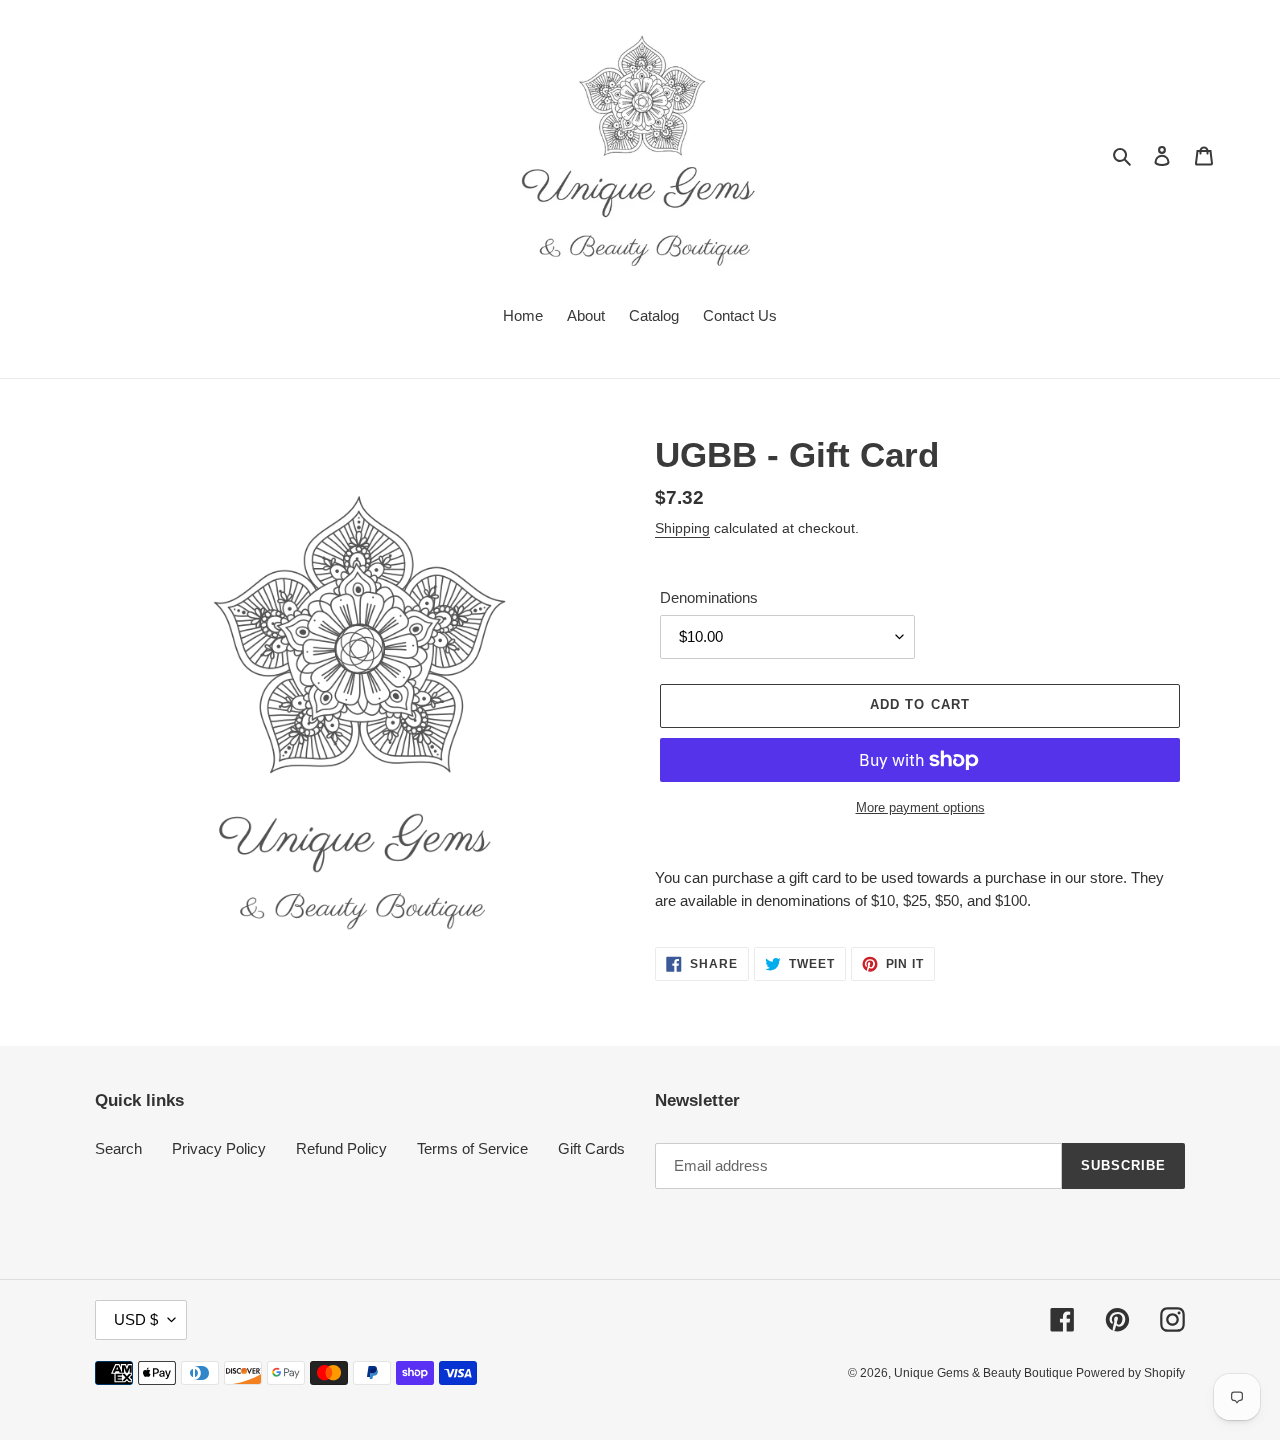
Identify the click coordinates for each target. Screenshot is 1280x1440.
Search (118, 1148)
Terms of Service (472, 1148)
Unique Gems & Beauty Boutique (985, 1373)
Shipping (682, 528)
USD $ (136, 1319)
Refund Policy (341, 1148)
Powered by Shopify (1130, 1373)
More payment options (920, 807)
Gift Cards (591, 1148)
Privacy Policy (219, 1148)
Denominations (709, 597)
